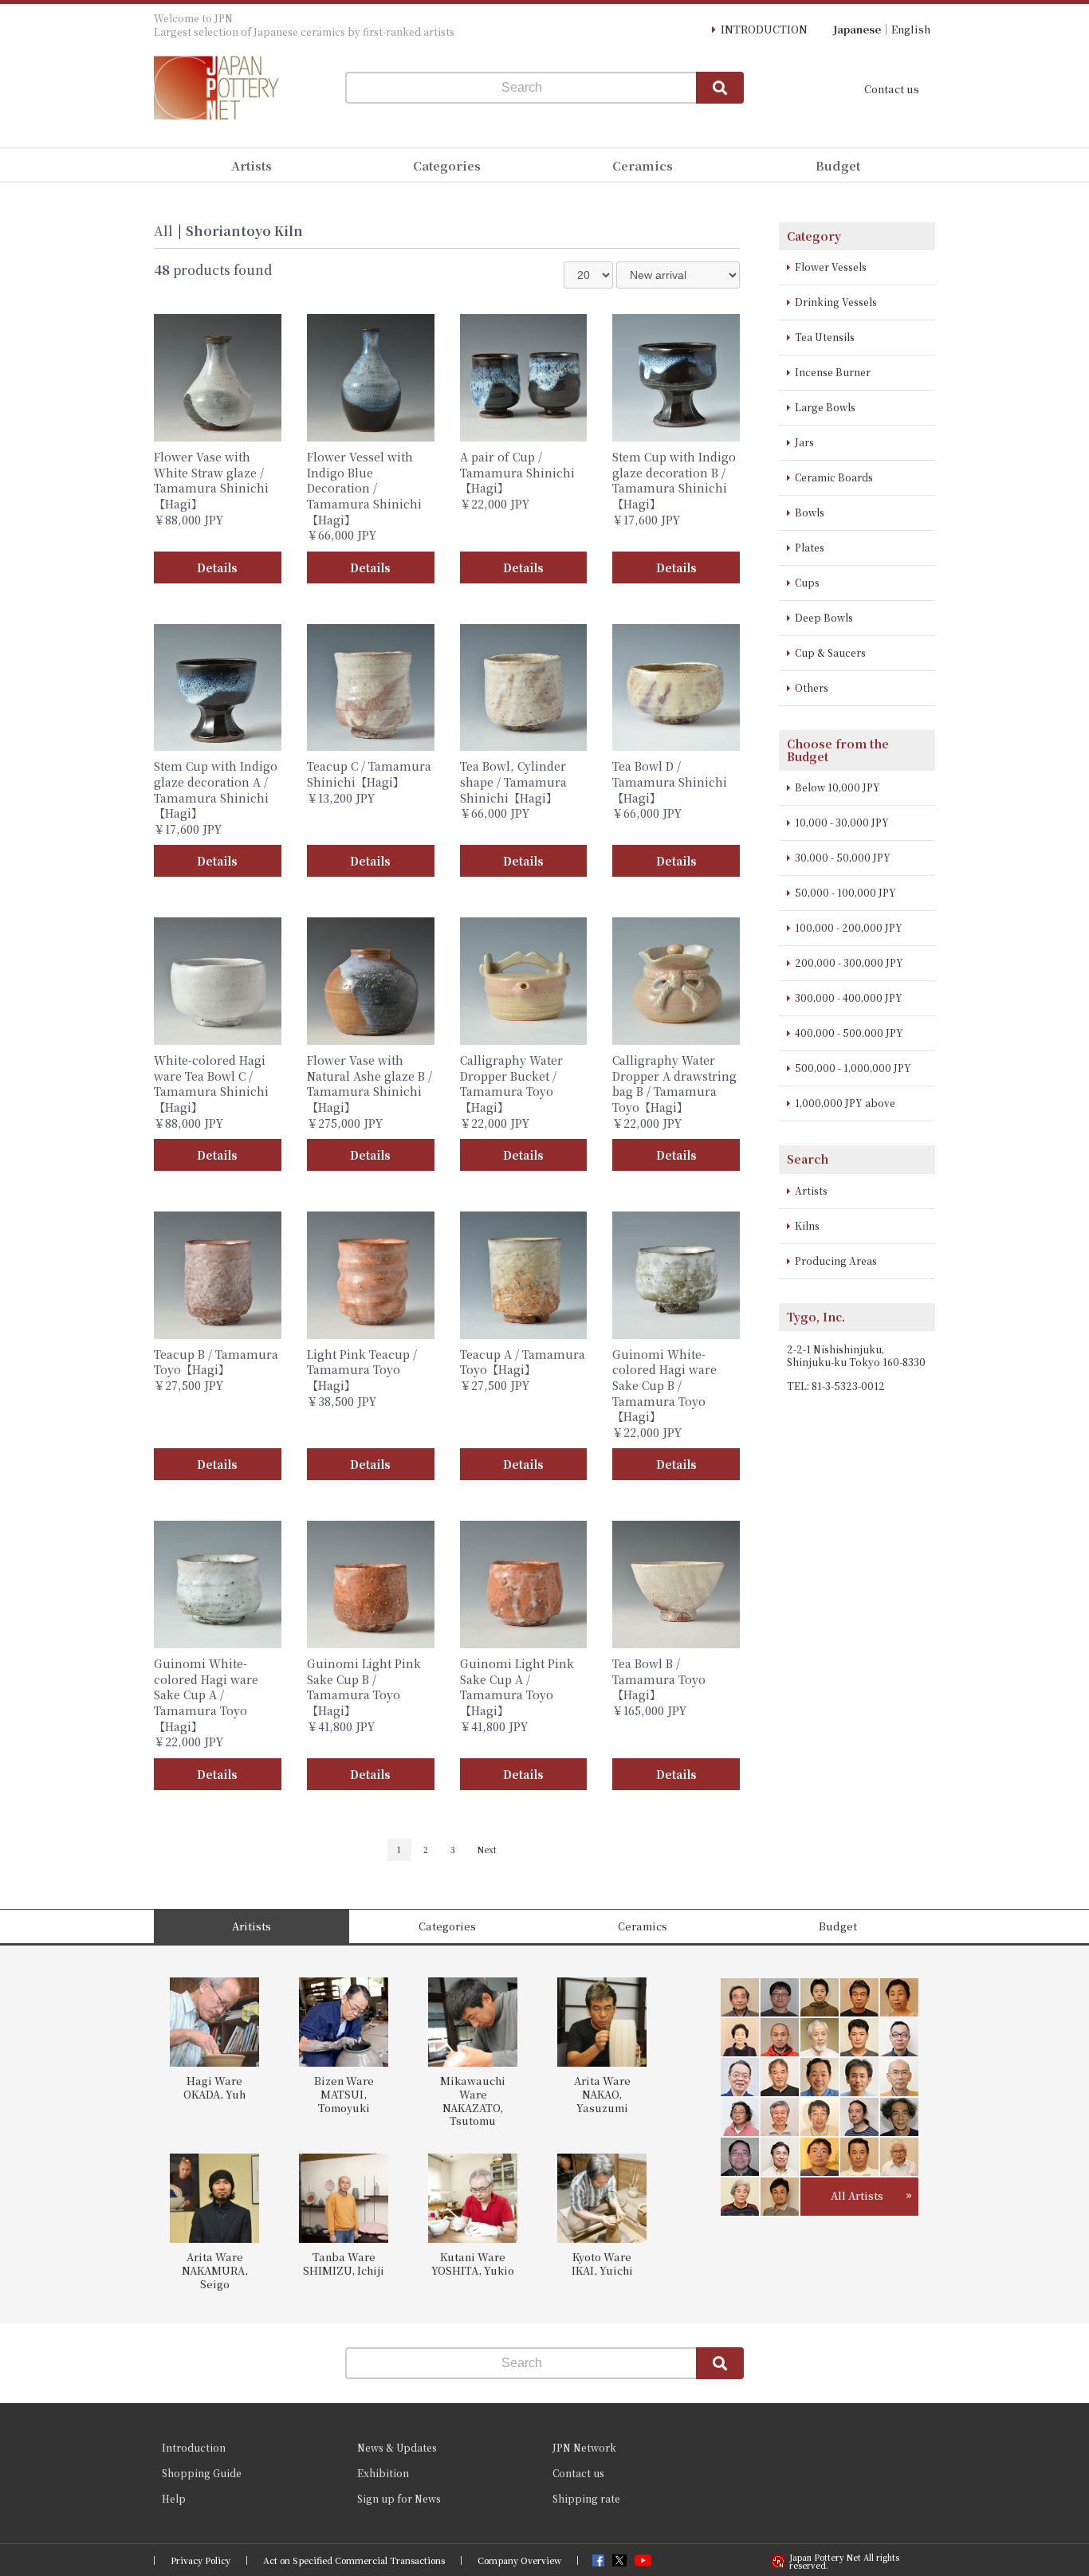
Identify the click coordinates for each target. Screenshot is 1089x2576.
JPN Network (584, 2447)
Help (174, 2498)
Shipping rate (586, 2498)
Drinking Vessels (836, 302)
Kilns (807, 1225)
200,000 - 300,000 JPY (849, 962)
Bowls (810, 512)
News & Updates (397, 2447)
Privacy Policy (201, 2560)
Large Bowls (825, 407)
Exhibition (383, 2473)
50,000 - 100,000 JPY (845, 892)
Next (487, 1850)
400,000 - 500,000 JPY (849, 1033)
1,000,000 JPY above (845, 1103)
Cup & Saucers (830, 652)
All (163, 231)
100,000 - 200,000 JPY (849, 927)
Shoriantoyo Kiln (244, 231)
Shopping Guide (202, 2473)
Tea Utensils (825, 337)
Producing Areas (836, 1261)
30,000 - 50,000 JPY (843, 857)
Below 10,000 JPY (837, 787)
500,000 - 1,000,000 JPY (853, 1068)
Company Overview (519, 2560)
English (911, 29)
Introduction (194, 2447)
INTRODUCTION (764, 29)
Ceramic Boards (834, 477)
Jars (804, 442)
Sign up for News (399, 2498)
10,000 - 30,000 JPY (842, 822)
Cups (807, 582)
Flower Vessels (831, 267)
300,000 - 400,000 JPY (849, 997)
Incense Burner (833, 372)
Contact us (892, 89)
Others (812, 687)
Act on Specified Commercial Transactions (354, 2560)
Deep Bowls (824, 617)
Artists (811, 1190)
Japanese (857, 29)
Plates (810, 547)
